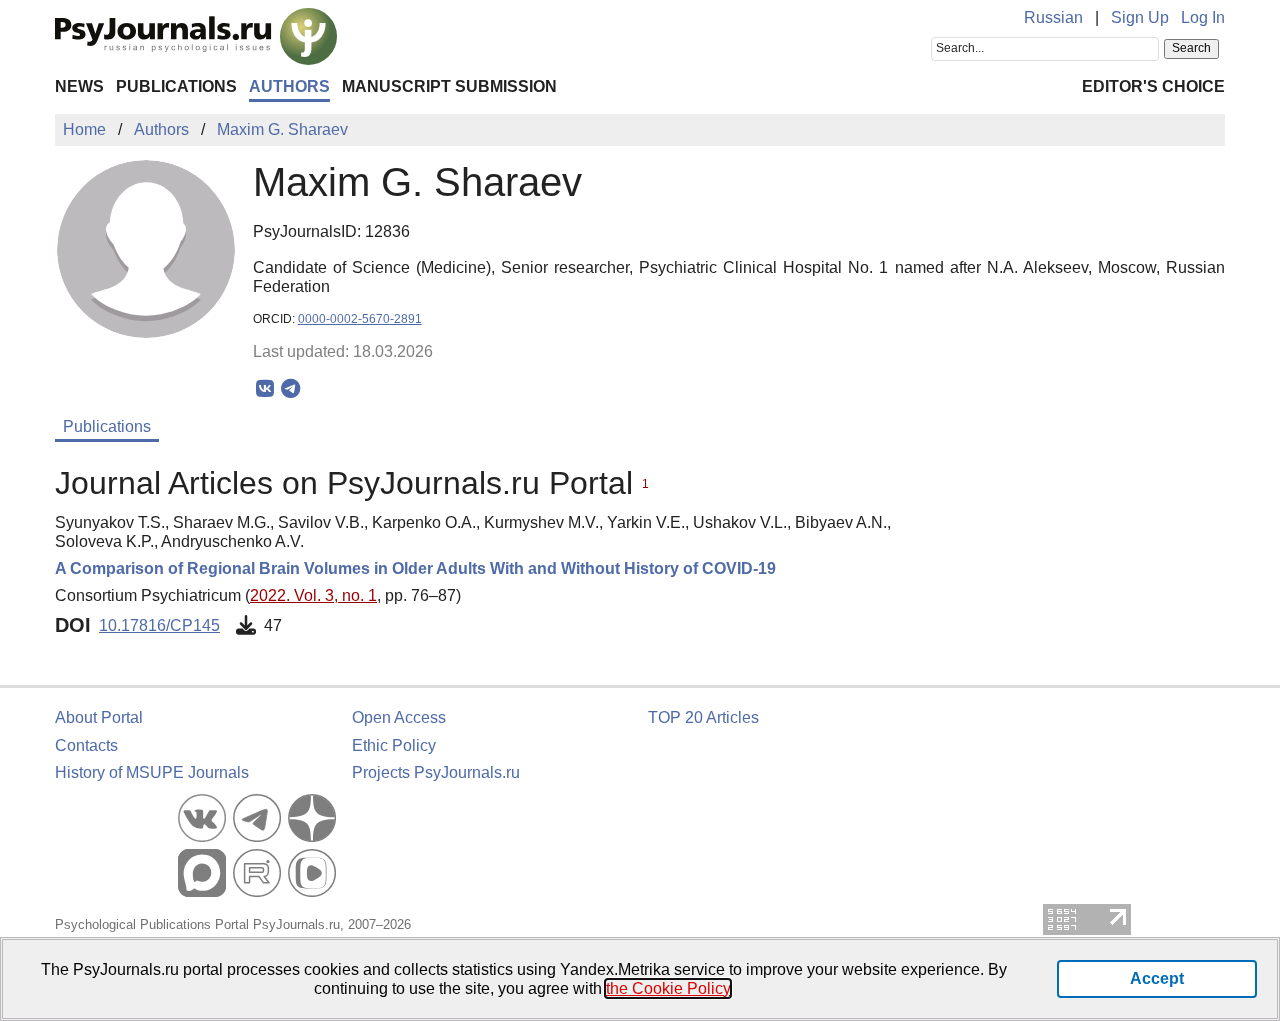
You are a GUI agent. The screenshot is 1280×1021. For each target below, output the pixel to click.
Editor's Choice (1153, 86)
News (79, 86)
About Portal (99, 717)
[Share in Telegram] (290, 389)
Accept (1157, 978)
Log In (1203, 17)
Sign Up (1140, 17)
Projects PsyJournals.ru (436, 772)
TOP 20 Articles (703, 717)
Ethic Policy (394, 745)
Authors (289, 86)
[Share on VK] (265, 389)
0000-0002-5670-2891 (360, 319)
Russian (1053, 17)
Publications (176, 86)
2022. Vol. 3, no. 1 (313, 595)
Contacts (86, 745)
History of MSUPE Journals (152, 772)
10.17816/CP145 (159, 625)
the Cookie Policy (668, 988)
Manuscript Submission (449, 86)
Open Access (399, 717)
